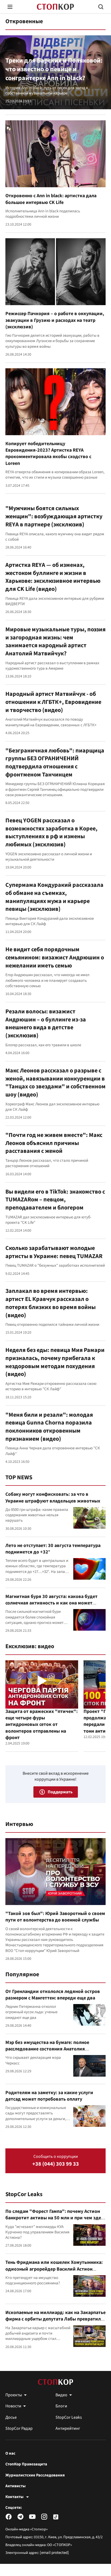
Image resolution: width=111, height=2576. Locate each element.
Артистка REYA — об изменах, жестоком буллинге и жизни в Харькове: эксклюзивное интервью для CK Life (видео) (53, 577)
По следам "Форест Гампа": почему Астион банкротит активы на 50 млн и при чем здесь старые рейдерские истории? (55, 2218)
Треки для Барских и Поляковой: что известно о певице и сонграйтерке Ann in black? (54, 69)
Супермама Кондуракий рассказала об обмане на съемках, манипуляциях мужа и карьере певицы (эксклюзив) (54, 897)
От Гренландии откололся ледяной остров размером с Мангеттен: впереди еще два (53, 1995)
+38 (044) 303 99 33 (56, 2164)
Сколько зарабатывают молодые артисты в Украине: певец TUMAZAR (54, 1252)
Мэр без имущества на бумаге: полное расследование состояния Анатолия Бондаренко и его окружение (47, 2049)
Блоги (61, 2406)
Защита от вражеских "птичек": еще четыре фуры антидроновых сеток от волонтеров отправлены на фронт (41, 1725)
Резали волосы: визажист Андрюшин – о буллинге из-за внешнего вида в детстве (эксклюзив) (46, 1023)
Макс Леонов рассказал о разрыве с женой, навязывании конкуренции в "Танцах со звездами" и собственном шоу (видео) (55, 1083)
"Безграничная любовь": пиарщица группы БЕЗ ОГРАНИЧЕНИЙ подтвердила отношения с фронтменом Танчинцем (55, 763)
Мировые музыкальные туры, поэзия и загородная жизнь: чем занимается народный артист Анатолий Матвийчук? (55, 641)
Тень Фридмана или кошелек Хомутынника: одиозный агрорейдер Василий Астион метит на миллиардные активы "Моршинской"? (54, 2272)
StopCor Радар (19, 2428)
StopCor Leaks (24, 2194)
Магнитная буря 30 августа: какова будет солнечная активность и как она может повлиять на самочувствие (51, 1603)
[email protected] (54, 2553)
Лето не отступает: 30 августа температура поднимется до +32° (53, 1549)
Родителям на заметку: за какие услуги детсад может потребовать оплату (49, 2096)
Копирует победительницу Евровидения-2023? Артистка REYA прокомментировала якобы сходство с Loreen (48, 454)
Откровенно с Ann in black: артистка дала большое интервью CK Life (51, 199)
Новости (13, 2406)
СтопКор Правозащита (26, 2464)
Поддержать (60, 1792)
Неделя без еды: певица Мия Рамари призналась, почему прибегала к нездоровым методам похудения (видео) (55, 1362)
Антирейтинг (68, 2428)
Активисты (15, 2486)
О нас (10, 2454)
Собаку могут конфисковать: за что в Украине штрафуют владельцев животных (53, 1497)
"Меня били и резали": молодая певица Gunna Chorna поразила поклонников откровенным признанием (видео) (49, 1427)
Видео (61, 2395)
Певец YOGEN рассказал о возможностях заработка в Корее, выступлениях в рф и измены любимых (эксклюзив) (51, 832)
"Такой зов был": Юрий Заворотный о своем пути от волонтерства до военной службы (55, 1917)
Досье (11, 2417)
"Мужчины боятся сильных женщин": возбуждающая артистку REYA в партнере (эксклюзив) (54, 516)
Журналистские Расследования (35, 2475)
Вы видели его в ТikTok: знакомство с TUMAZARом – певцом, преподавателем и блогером (55, 1200)
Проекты (14, 2395)
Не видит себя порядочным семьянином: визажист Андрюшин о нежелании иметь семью (55, 957)
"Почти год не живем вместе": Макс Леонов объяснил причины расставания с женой (54, 1143)
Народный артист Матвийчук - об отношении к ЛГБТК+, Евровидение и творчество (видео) (53, 702)
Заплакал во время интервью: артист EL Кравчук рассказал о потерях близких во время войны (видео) (51, 1303)
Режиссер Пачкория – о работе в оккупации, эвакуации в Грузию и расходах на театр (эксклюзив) (55, 320)
